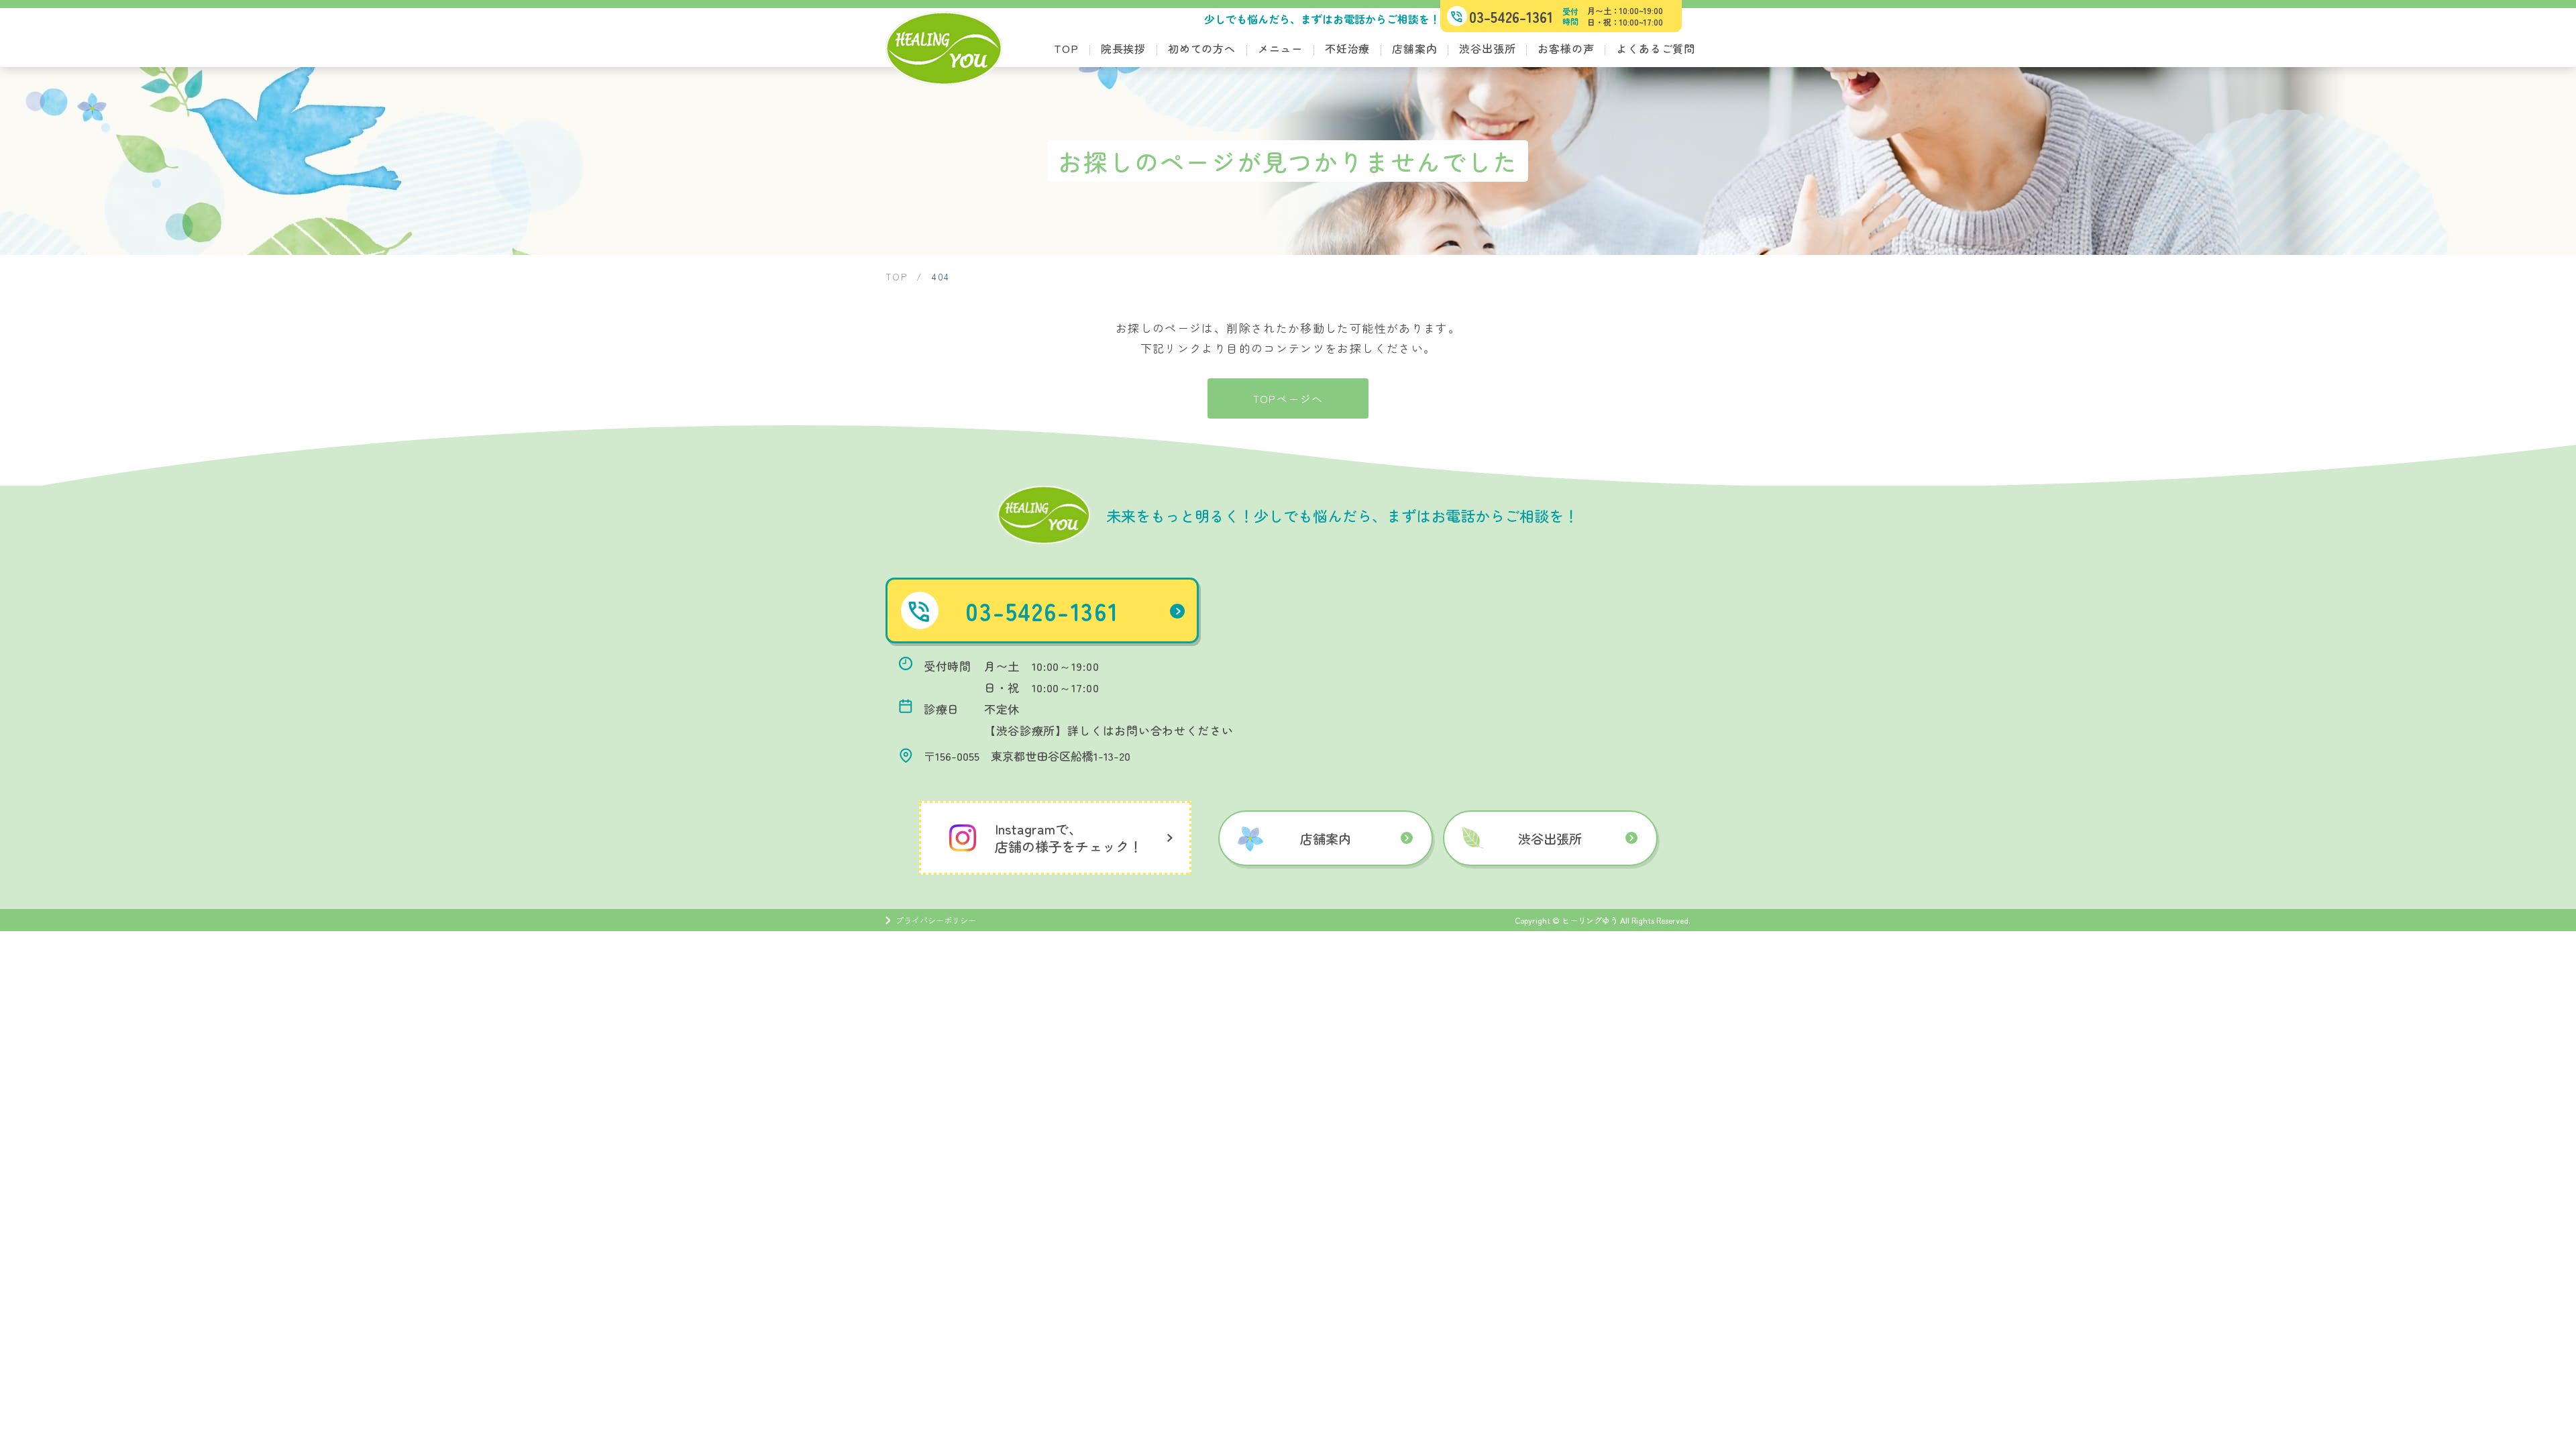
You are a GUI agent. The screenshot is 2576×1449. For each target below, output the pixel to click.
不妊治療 (1347, 48)
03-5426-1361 (1042, 610)
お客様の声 (1566, 48)
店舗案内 (1414, 48)
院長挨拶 (1123, 48)
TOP (1066, 48)
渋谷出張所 (1487, 48)
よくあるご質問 (1656, 48)
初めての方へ (1202, 48)
